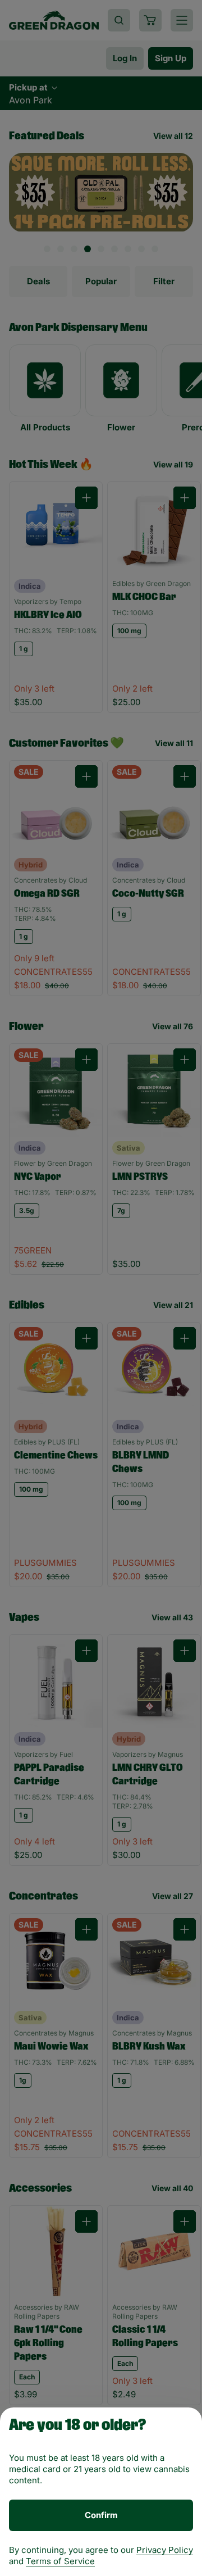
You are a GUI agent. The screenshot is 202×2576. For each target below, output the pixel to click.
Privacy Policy (165, 2550)
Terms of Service (60, 2561)
